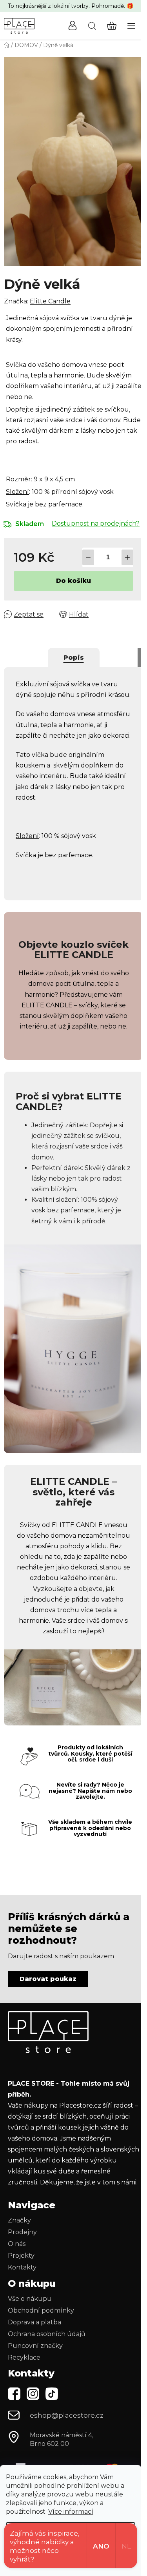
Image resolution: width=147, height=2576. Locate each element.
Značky (19, 2220)
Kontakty (22, 2267)
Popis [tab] (74, 658)
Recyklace (24, 2357)
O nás (17, 2244)
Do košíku (73, 581)
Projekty (21, 2256)
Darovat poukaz (48, 1979)
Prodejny (22, 2232)
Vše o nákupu (30, 2299)
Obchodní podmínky (41, 2310)
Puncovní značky (35, 2346)
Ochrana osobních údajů (47, 2334)
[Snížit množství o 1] (88, 557)
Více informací (71, 2512)
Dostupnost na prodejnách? (96, 523)
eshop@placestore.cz (67, 2415)
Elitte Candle (50, 301)
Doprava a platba (34, 2322)
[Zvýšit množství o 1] (127, 557)
